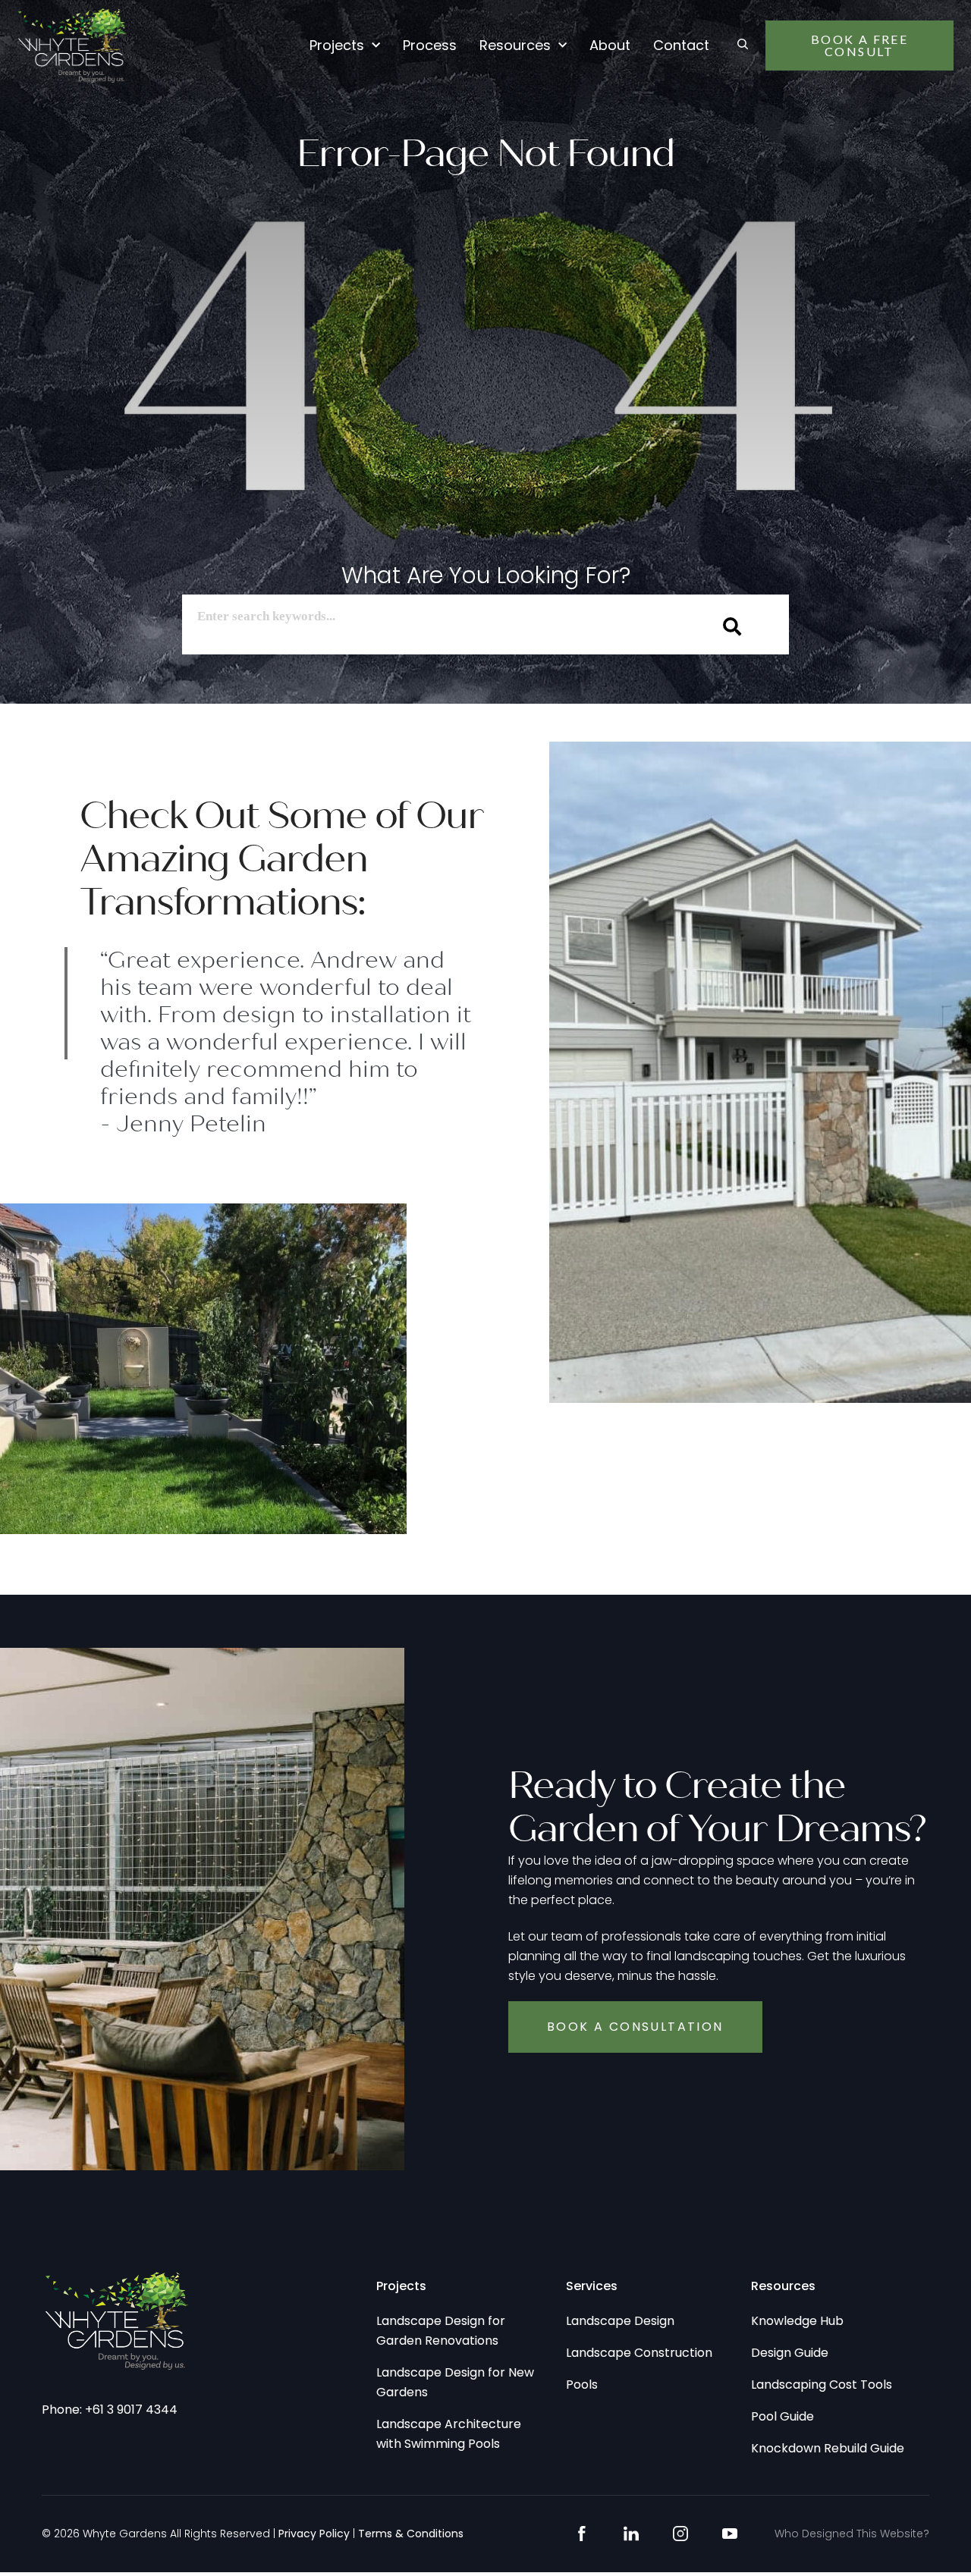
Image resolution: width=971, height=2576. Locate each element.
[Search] (733, 626)
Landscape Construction (639, 2353)
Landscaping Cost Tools (822, 2385)
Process (430, 45)
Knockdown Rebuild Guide (828, 2448)
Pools (582, 2385)
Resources (515, 45)
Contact (681, 45)
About (610, 45)
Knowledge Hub (797, 2321)
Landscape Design (620, 2321)
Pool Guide (782, 2416)
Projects (337, 45)
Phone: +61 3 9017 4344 (110, 2410)
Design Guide (790, 2353)
